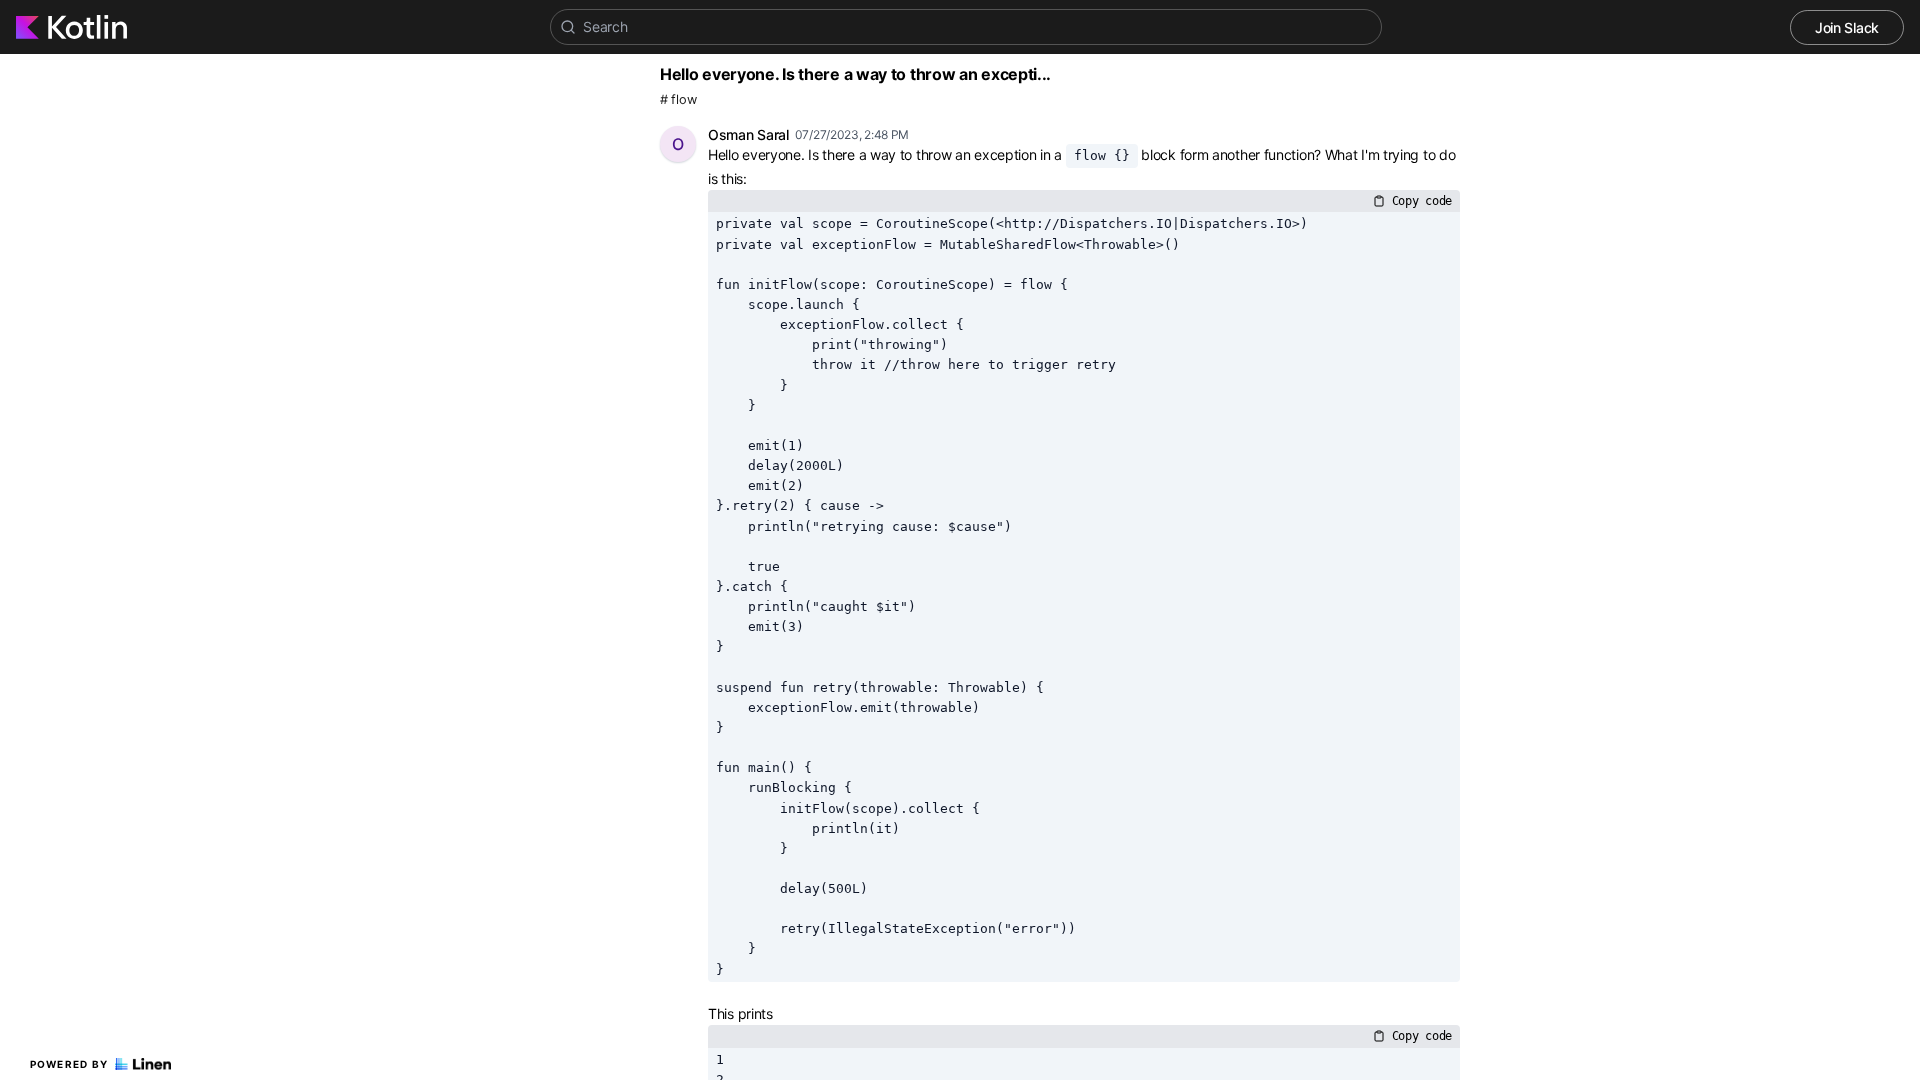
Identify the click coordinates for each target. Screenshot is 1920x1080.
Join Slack (1847, 27)
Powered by (69, 1064)
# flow (678, 99)
